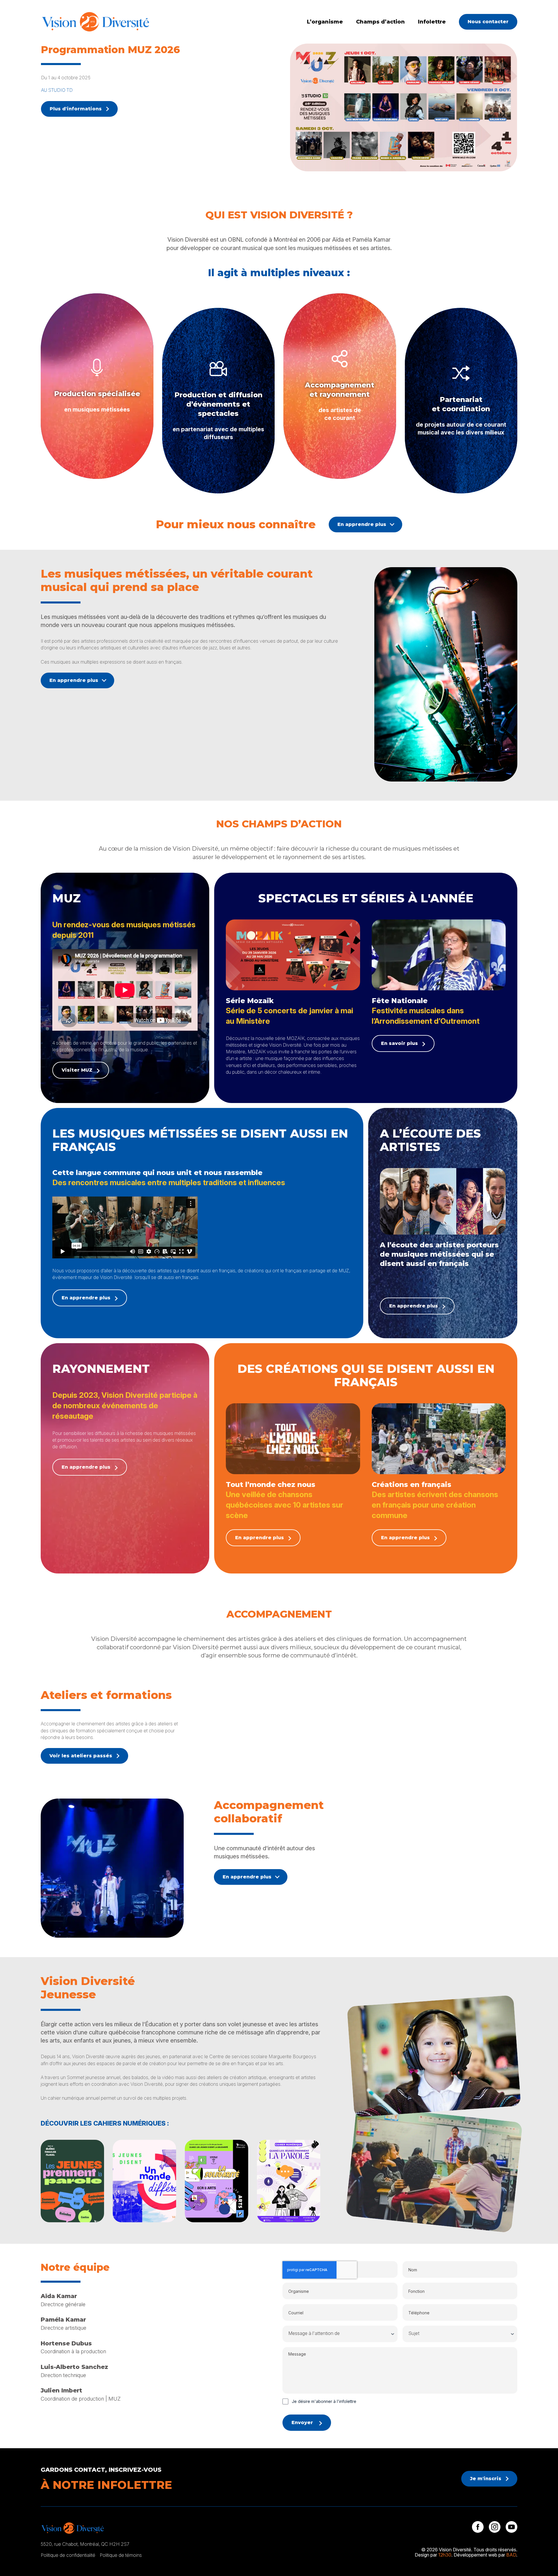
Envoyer (302, 2423)
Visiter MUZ (77, 1070)
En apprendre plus (362, 524)
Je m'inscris (486, 2479)
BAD (511, 2555)
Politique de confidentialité (68, 2555)
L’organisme (325, 22)
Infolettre (432, 22)
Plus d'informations (76, 109)
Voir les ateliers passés (81, 1756)
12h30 (445, 2555)
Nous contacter (488, 22)
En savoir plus (399, 1043)
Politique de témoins (121, 2555)
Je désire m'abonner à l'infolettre (324, 2401)
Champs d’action (380, 22)
